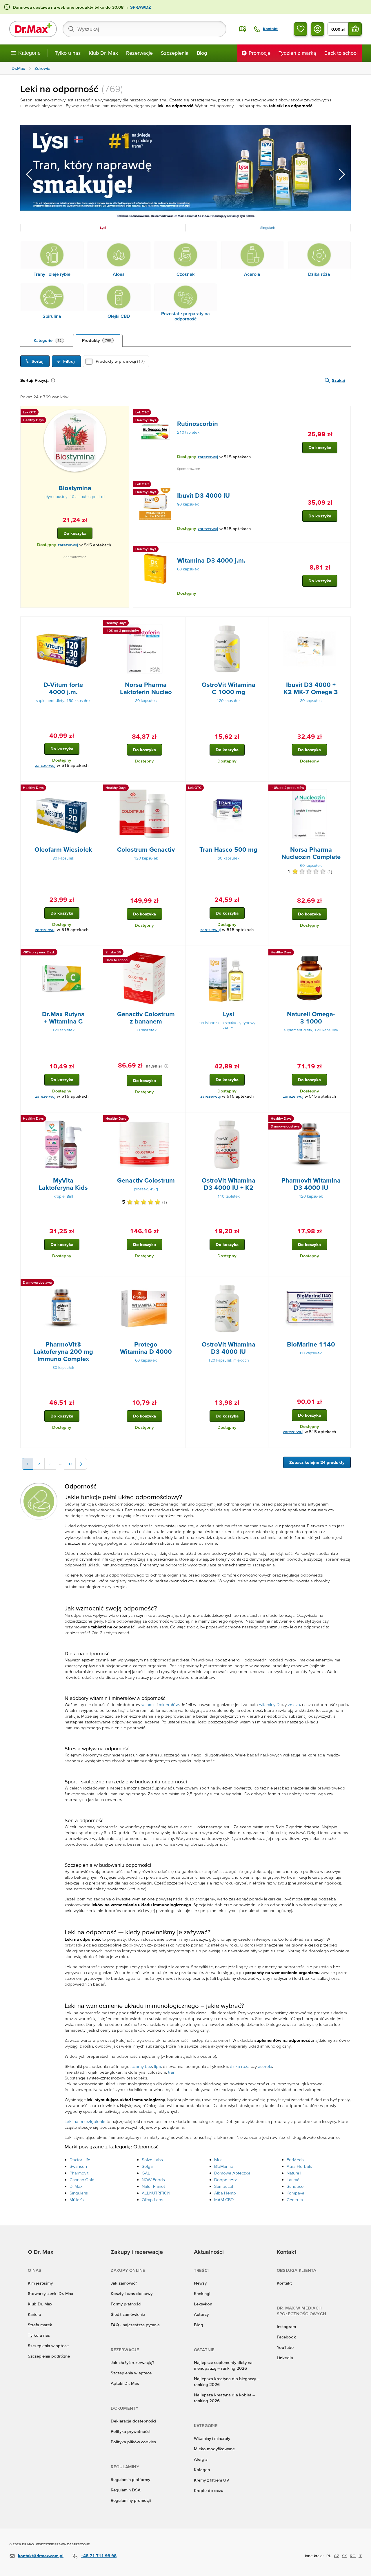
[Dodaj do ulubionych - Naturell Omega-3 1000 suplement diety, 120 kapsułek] (344, 953)
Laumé (293, 2180)
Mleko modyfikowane (214, 2449)
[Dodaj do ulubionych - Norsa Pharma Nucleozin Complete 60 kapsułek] (344, 789)
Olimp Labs (152, 2200)
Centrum (295, 2200)
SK (344, 2556)
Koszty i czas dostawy (132, 2293)
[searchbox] (144, 29)
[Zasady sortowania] (54, 380)
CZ (337, 2556)
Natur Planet (153, 2186)
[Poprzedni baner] (29, 174)
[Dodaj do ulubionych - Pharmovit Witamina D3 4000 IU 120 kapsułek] (344, 1119)
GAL (146, 2173)
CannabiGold (82, 2180)
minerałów (169, 1704)
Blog (202, 53)
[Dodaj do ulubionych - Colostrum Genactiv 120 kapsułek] (179, 789)
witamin (149, 1704)
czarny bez (142, 2066)
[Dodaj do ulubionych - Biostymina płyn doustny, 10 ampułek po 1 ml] (123, 413)
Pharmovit (79, 2173)
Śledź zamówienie (128, 2314)
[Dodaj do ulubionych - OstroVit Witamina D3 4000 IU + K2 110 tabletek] (262, 1119)
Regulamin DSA (126, 2490)
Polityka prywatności (130, 2431)
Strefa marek (40, 2325)
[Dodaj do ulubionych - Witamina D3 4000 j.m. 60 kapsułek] (344, 550)
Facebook (286, 2337)
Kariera (34, 2314)
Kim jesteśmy (40, 2283)
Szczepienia (175, 53)
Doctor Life (80, 2160)
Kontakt (284, 2283)
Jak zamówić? (124, 2283)
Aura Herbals (299, 2166)
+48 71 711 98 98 (99, 2556)
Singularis (79, 2193)
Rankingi (202, 2293)
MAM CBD (224, 2200)
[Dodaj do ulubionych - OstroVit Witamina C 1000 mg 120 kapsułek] (262, 624)
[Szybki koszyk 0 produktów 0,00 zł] (355, 29)
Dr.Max (76, 2186)
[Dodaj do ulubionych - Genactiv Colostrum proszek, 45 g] (179, 1119)
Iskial (219, 2160)
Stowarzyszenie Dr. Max (50, 2293)
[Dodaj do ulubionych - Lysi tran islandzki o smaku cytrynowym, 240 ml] (262, 953)
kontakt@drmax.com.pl (41, 2556)
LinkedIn (285, 2358)
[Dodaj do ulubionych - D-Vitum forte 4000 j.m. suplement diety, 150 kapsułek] (97, 624)
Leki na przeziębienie (85, 2121)
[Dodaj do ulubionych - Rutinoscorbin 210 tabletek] (344, 413)
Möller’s (77, 2200)
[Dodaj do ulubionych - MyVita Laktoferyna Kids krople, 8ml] (97, 1119)
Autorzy (201, 2314)
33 (70, 1464)
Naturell (294, 2173)
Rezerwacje (139, 53)
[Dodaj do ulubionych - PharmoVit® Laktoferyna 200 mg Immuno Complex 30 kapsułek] (97, 1283)
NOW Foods (153, 2180)
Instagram (286, 2326)
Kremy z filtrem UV (212, 2480)
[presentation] (75, 440)
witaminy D (269, 1704)
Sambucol (224, 2186)
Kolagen (202, 2470)
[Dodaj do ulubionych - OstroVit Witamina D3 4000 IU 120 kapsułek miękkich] (262, 1283)
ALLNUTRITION (156, 2193)
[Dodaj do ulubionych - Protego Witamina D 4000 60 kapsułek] (179, 1283)
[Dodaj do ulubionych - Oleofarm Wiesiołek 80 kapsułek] (97, 789)
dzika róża (240, 2066)
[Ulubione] (301, 29)
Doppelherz (225, 2180)
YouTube (285, 2347)
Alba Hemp (225, 2193)
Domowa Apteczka (232, 2173)
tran (172, 2072)
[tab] (49, 340)
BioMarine (224, 2166)
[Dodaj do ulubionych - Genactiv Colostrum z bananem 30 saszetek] (179, 953)
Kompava (295, 2193)
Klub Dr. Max (103, 53)
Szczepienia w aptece (48, 2346)
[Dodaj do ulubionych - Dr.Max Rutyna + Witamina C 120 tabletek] (97, 953)
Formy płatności (126, 2304)
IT (360, 2556)
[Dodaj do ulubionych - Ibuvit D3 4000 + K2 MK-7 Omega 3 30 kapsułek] (344, 624)
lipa (158, 2066)
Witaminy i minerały (212, 2438)
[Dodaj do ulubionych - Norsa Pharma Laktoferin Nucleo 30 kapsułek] (179, 624)
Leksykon (203, 2304)
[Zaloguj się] (317, 29)
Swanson (78, 2166)
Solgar (148, 2166)
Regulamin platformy (130, 2479)
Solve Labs (152, 2160)
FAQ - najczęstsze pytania (135, 2325)
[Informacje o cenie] (166, 1066)
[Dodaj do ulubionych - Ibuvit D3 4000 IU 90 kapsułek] (344, 485)
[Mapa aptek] (243, 29)
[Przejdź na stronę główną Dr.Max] (33, 29)
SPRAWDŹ (140, 7)
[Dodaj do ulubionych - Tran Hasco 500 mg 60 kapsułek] (262, 789)
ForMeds (295, 2160)
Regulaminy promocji (131, 2500)
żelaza (294, 1704)
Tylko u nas (68, 53)
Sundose (295, 2186)
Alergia (201, 2459)
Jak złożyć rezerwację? (132, 2362)
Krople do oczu (209, 2490)
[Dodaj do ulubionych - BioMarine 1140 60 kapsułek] (344, 1283)
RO (353, 2556)
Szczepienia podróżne (49, 2356)
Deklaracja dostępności (133, 2421)
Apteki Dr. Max (125, 2383)
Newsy (200, 2283)
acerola (265, 2066)
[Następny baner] (342, 174)
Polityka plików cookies (133, 2442)
